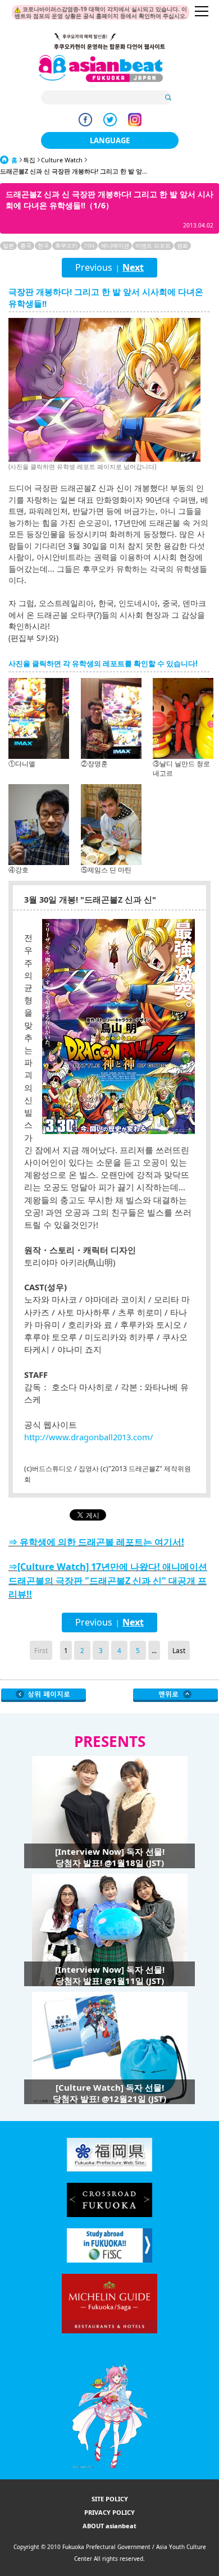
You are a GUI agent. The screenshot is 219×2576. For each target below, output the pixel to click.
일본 (8, 245)
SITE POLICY (110, 2499)
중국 (26, 245)
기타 (89, 245)
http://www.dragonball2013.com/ (89, 1437)
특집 (29, 160)
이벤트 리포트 (153, 245)
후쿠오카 (66, 245)
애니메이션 (115, 245)
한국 (43, 245)
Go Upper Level (44, 1695)
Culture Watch (62, 160)
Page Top (175, 1695)
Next (133, 267)
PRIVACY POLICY (109, 2512)
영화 (182, 245)
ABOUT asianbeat (109, 2526)
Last (179, 1650)
